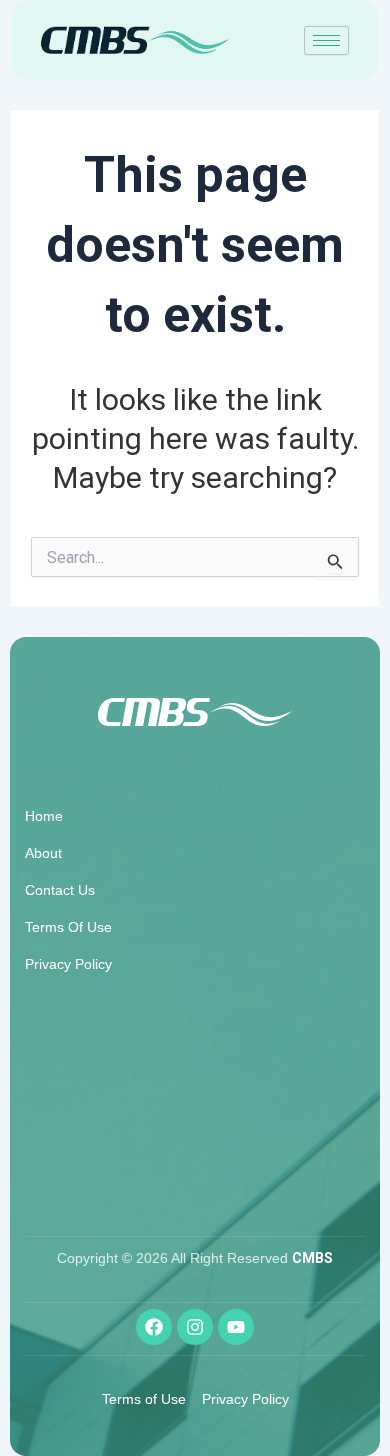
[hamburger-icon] (326, 40)
